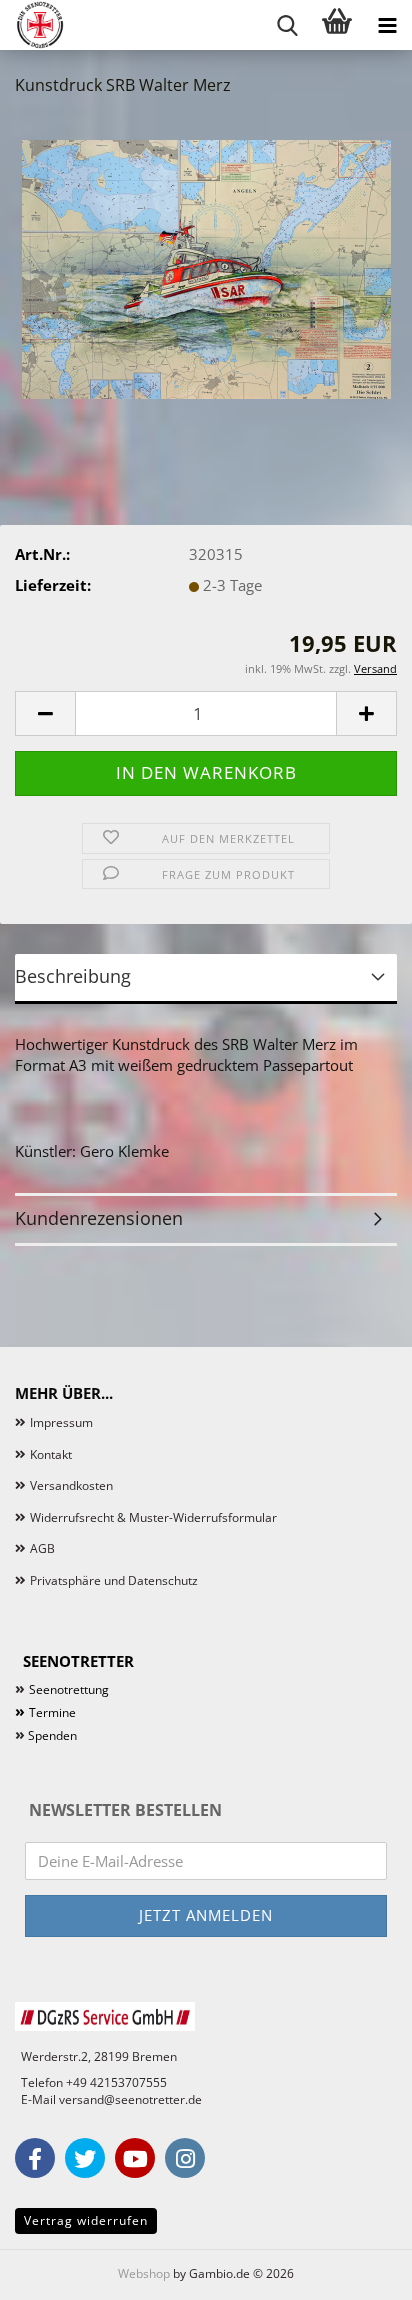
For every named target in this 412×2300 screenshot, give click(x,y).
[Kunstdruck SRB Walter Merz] (206, 263)
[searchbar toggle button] (287, 25)
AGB (42, 1548)
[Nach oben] (357, 2270)
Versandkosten (71, 1485)
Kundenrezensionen (99, 1218)
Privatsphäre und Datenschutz (114, 1580)
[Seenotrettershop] (32, 25)
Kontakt (51, 1454)
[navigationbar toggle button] (387, 25)
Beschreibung (73, 976)
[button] (45, 713)
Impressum (61, 1422)
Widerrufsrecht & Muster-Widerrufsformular (153, 1517)
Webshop (144, 2273)
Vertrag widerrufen (86, 2220)
